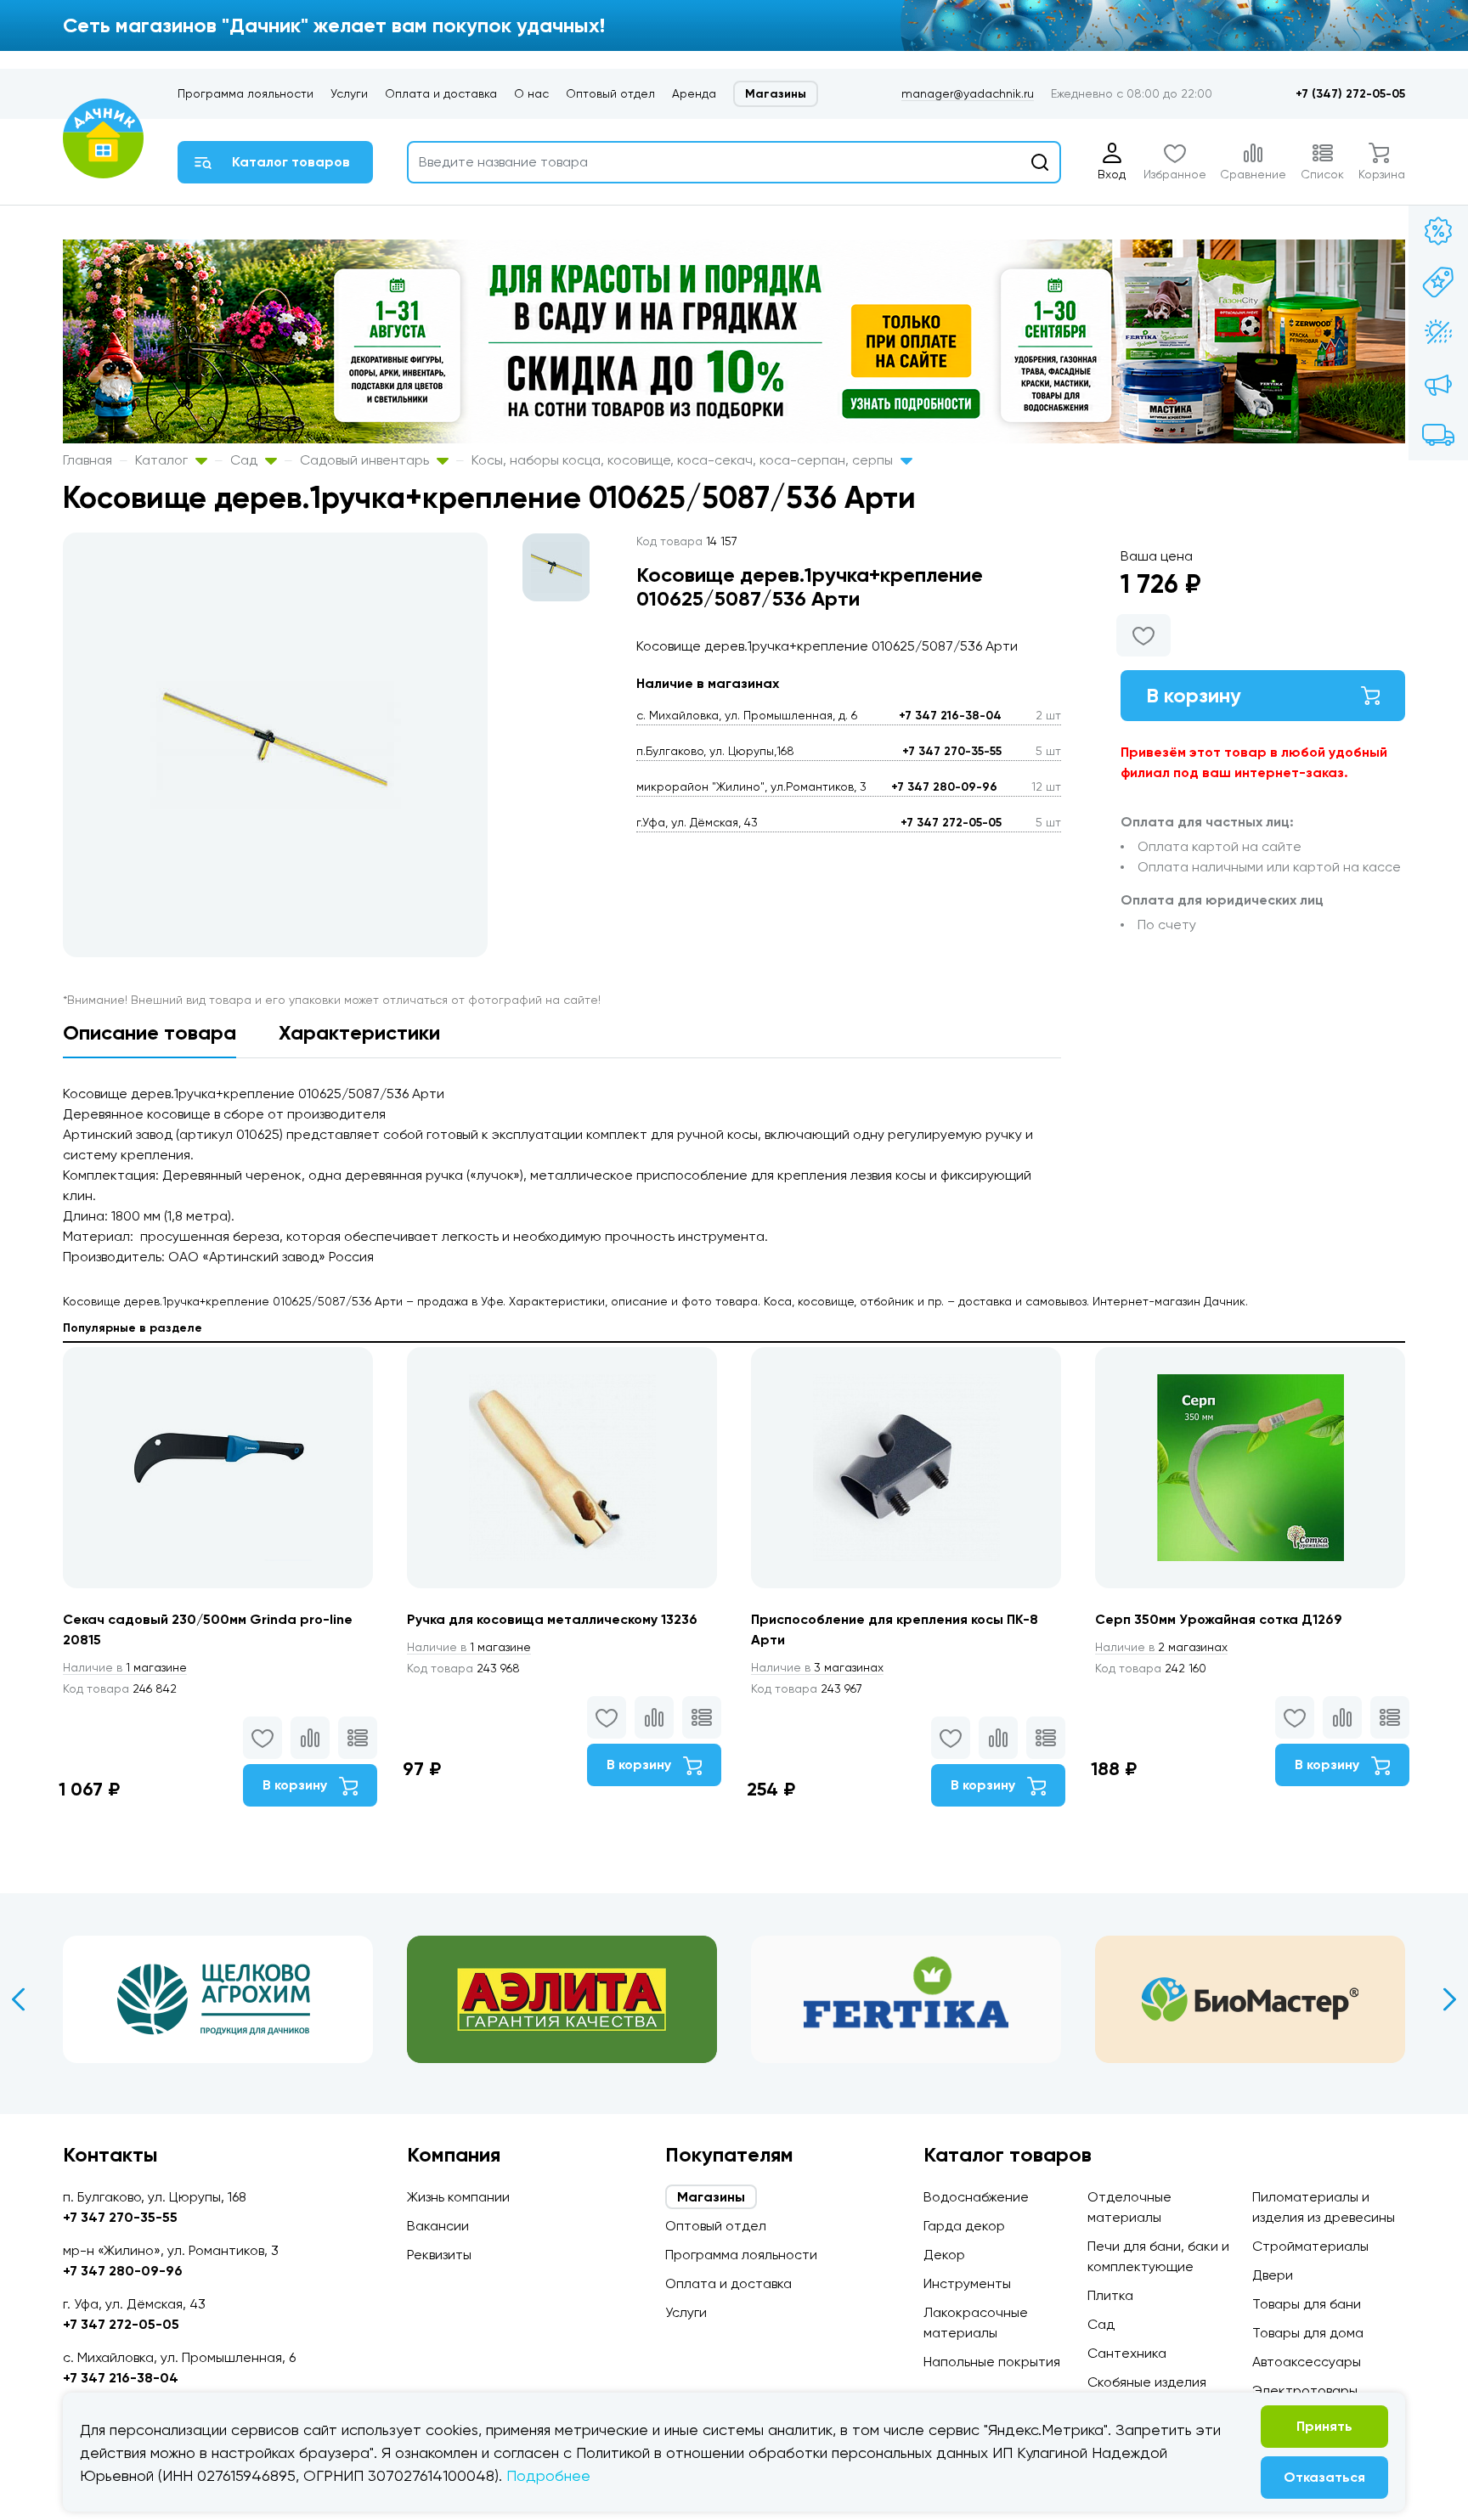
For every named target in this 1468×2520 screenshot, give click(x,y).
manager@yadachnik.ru (968, 93)
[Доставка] (1438, 435)
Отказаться (1324, 2477)
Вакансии (438, 2226)
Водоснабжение (976, 2197)
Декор (944, 2255)
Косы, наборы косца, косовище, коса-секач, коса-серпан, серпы (684, 460)
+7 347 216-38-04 (950, 716)
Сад (246, 460)
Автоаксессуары (1307, 2362)
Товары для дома (1308, 2333)
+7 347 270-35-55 (952, 751)
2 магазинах (1161, 1647)
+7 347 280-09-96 (944, 787)
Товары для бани (1307, 2304)
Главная (88, 460)
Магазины (776, 94)
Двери (1273, 2275)
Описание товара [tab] (150, 1032)
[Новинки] (1438, 282)
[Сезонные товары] (1438, 333)
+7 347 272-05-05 (951, 823)
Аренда (694, 93)
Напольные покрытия (992, 2362)
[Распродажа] (1438, 384)
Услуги (349, 93)
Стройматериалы (1310, 2246)
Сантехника (1127, 2353)
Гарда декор (964, 2226)
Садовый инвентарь (366, 460)
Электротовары (1305, 2390)
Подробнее (548, 2475)
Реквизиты (439, 2255)
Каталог (163, 460)
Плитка (1110, 2295)
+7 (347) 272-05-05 (1350, 94)
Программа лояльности (246, 93)
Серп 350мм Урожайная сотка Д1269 (1219, 1619)
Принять (1324, 2426)
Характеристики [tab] (359, 1032)
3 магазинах (817, 1667)
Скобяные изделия (1147, 2382)
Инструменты (967, 2283)
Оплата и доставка (441, 93)
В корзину (1194, 695)
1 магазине (125, 1667)
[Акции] (1438, 231)
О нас (531, 93)
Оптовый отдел (610, 93)
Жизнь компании (458, 2197)
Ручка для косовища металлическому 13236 (552, 1619)
